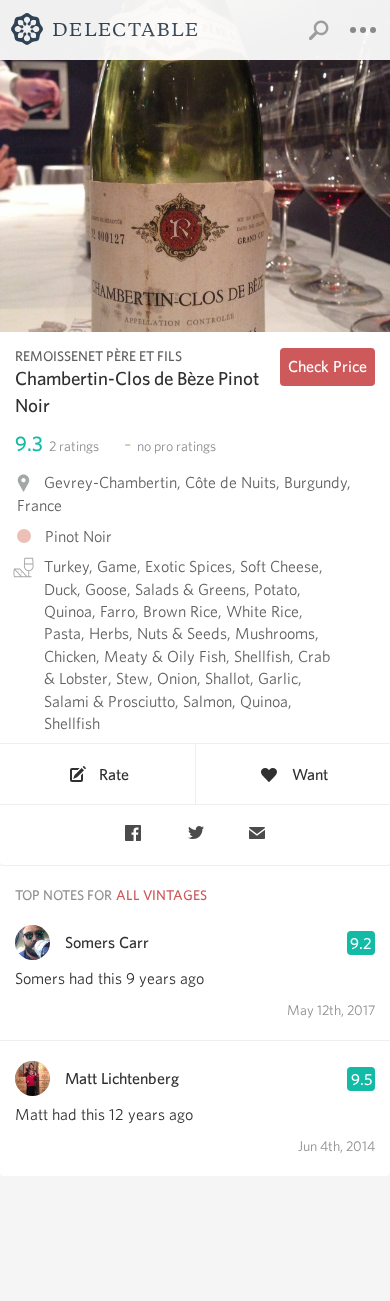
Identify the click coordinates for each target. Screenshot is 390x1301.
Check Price (327, 366)
